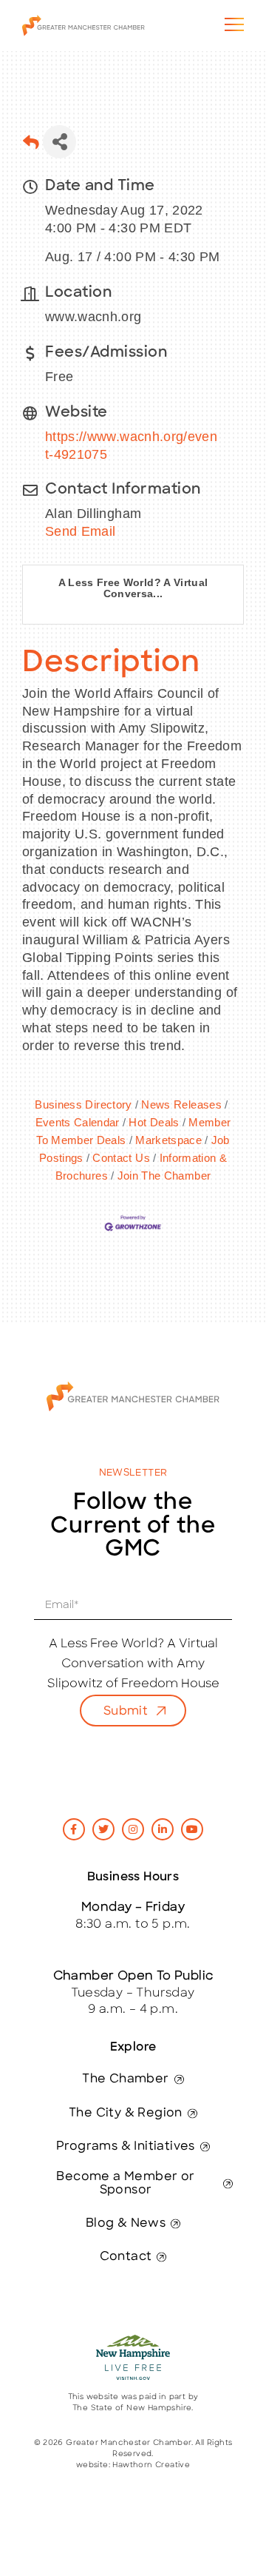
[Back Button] (31, 146)
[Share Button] (59, 142)
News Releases (181, 1104)
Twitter (103, 1829)
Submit (126, 1712)
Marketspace (168, 1140)
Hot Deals (154, 1122)
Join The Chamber (164, 1176)
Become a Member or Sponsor (125, 2184)
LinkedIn (163, 1829)
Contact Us (121, 1158)
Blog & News (126, 2224)
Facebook (74, 1829)
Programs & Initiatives (126, 2147)
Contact (126, 2257)
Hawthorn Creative (151, 2465)
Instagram (133, 1829)
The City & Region (126, 2113)
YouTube (192, 1829)
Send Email (81, 531)
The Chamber (125, 2079)
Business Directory (83, 1104)
